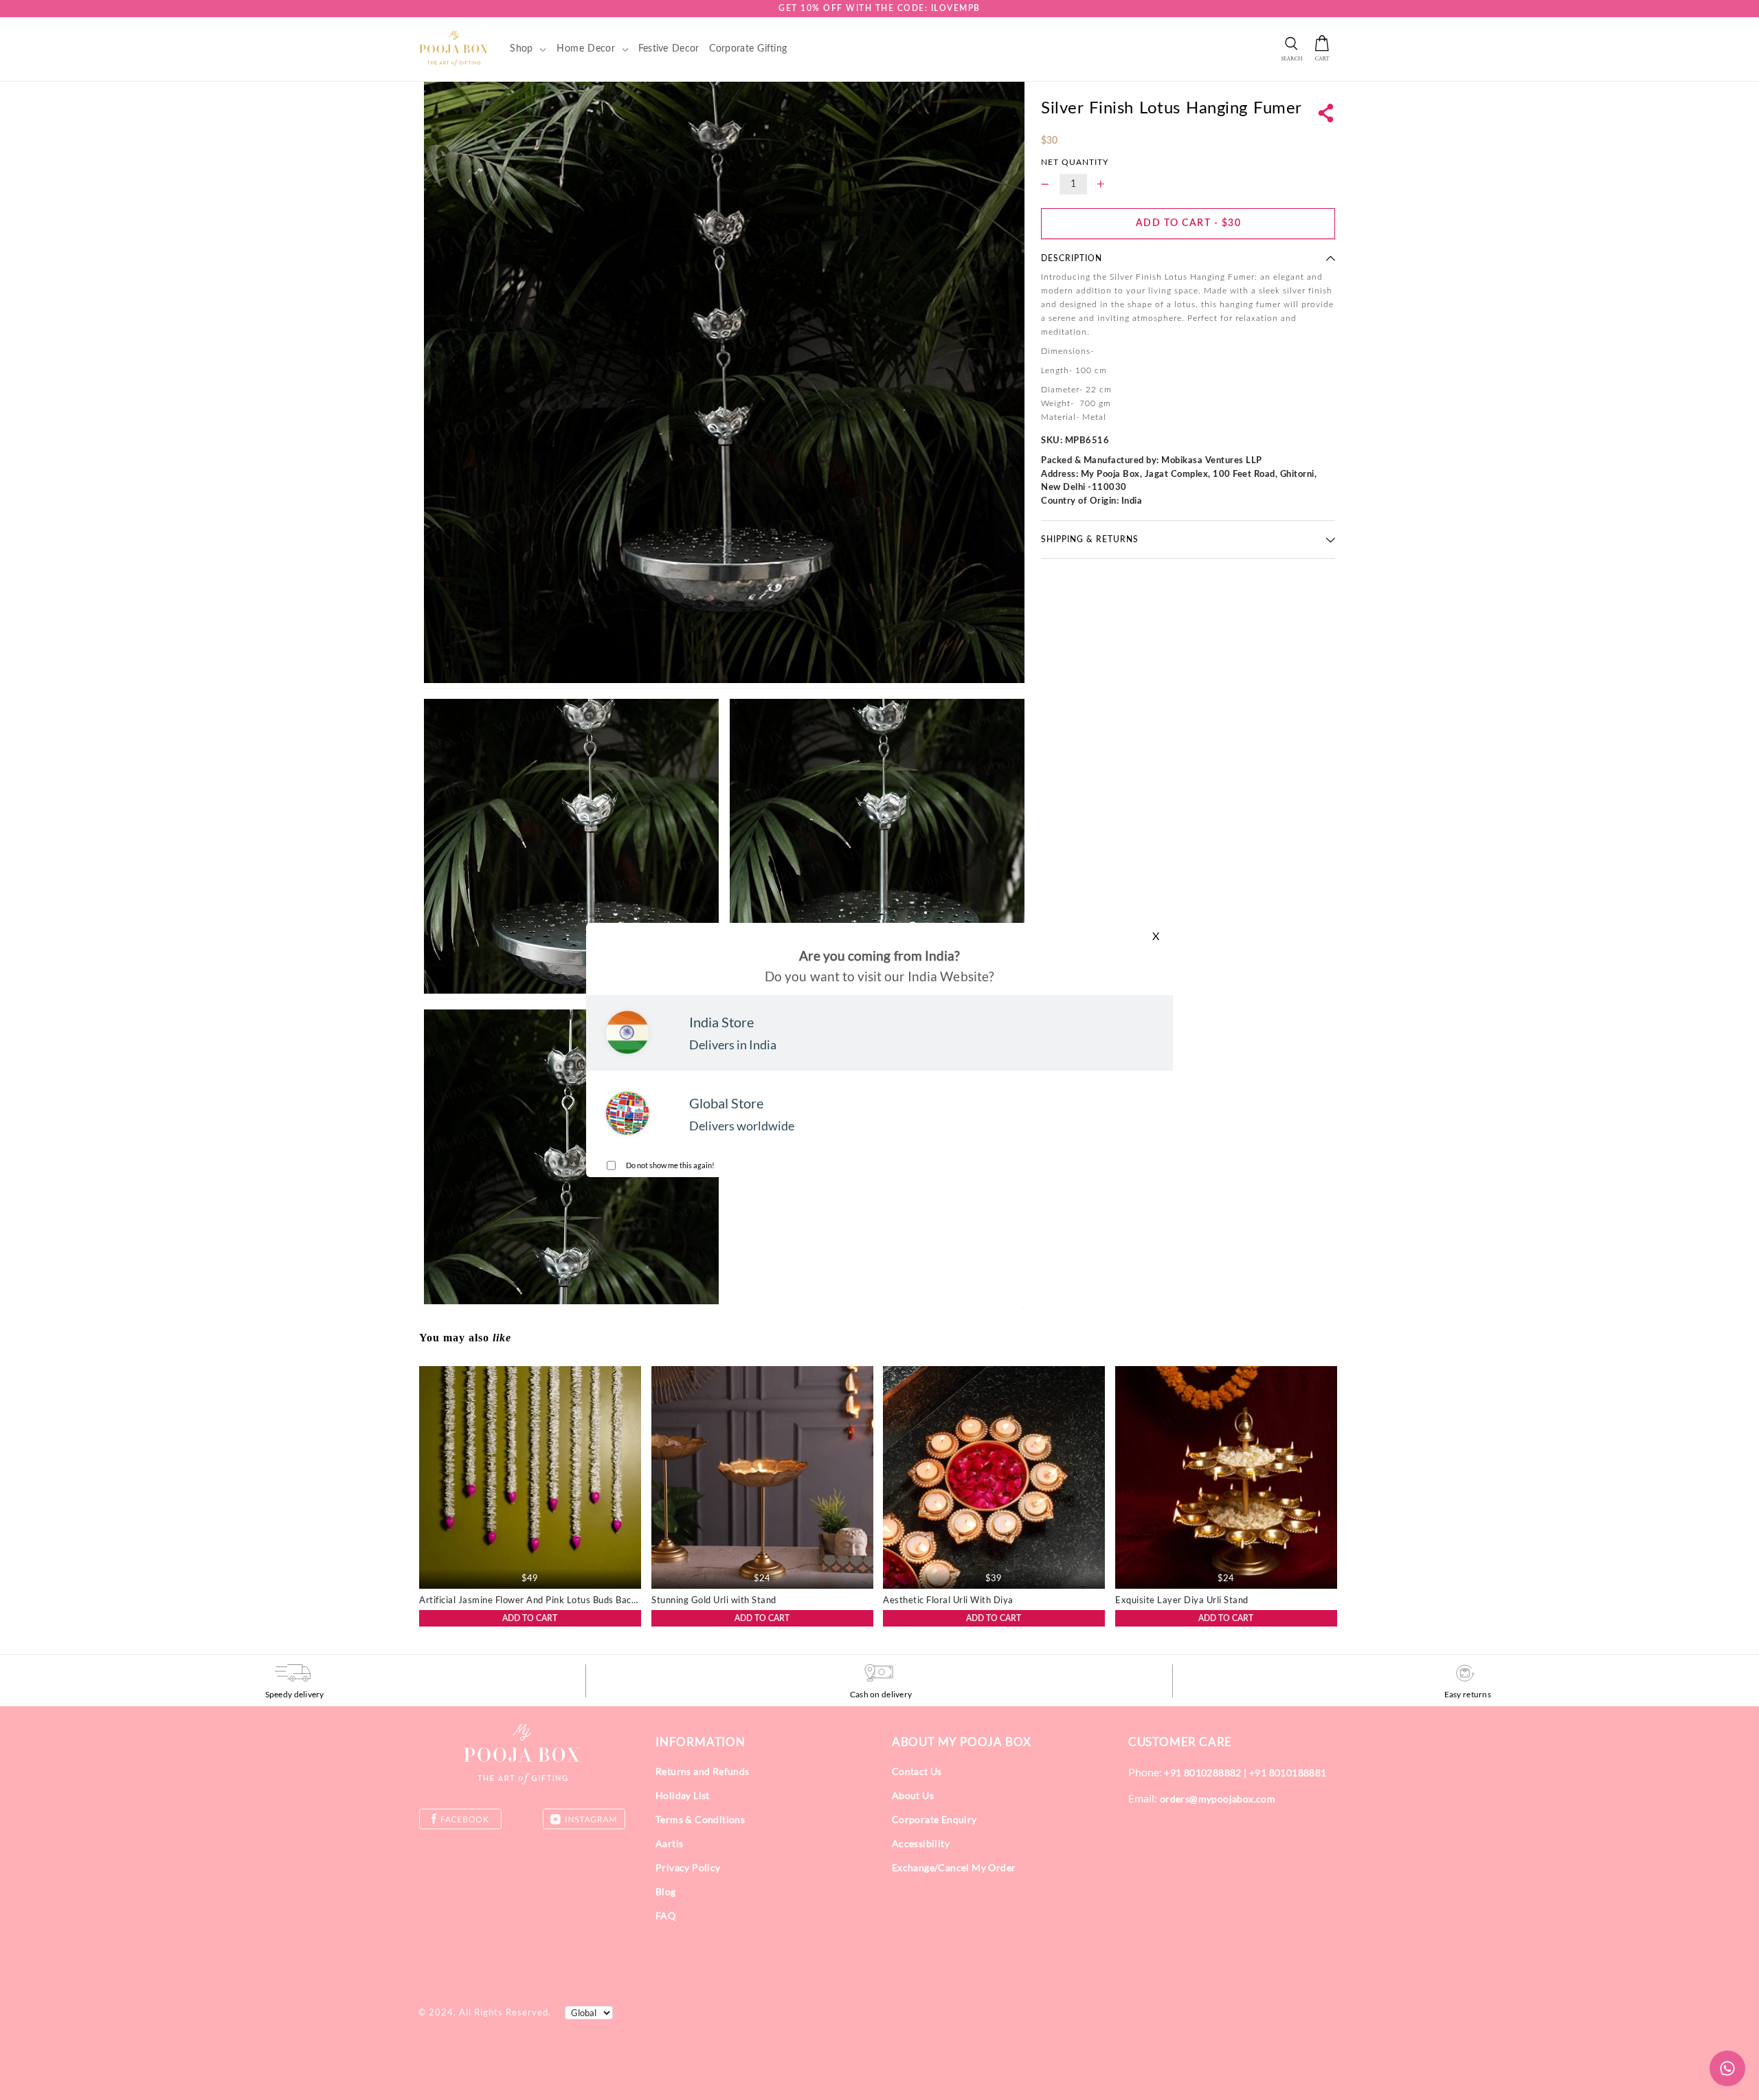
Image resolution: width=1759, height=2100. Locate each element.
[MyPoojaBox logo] (454, 48)
